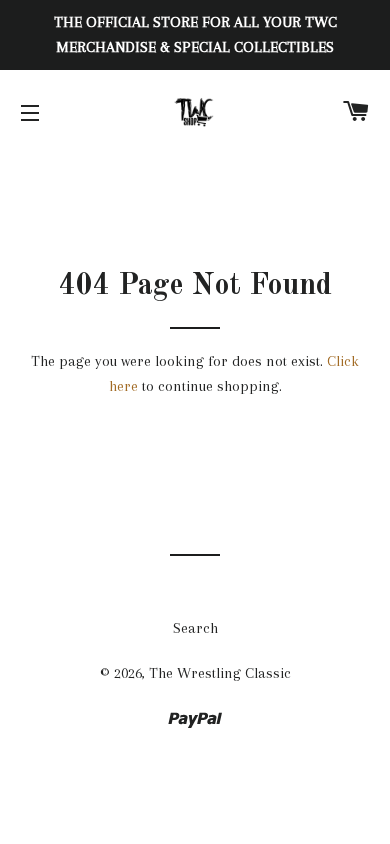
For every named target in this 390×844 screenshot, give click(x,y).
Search (195, 628)
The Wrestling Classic (220, 673)
